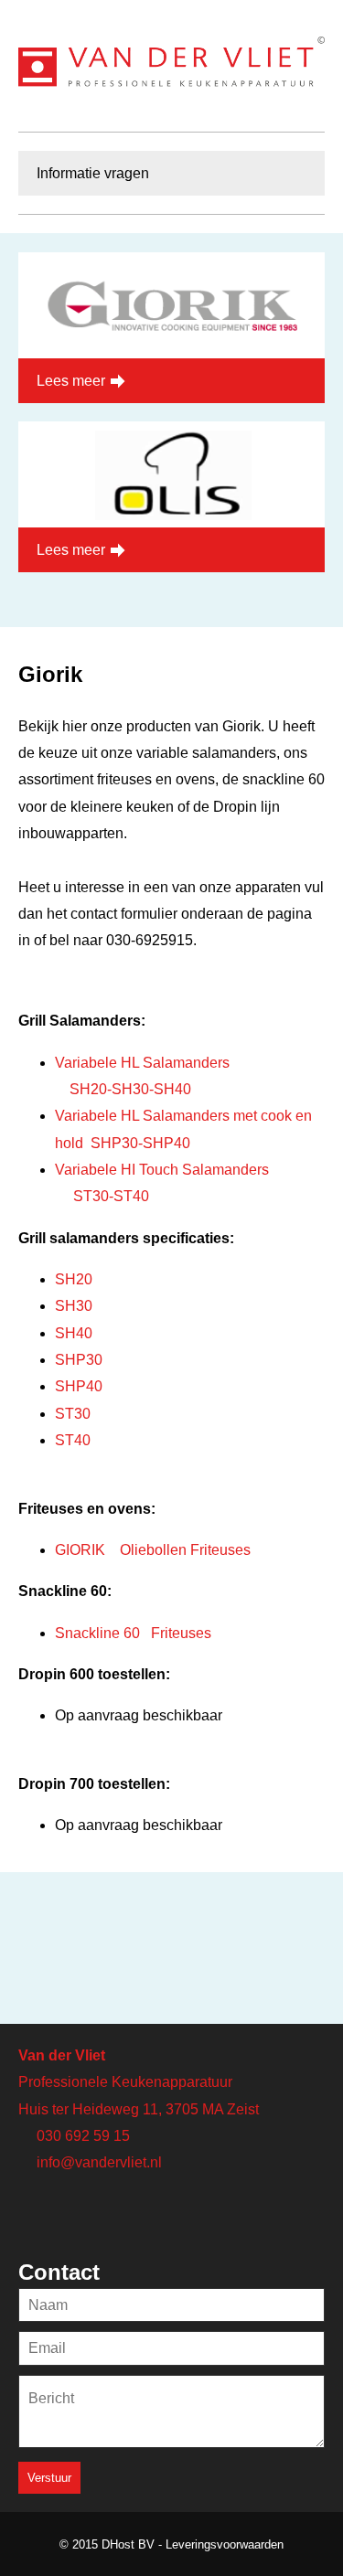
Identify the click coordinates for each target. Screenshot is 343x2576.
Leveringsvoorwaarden (225, 2544)
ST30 (73, 1414)
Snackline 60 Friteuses (133, 1633)
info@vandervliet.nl (99, 2162)
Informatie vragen (93, 173)
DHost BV (128, 2544)
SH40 (74, 1333)
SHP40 (79, 1386)
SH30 (74, 1306)
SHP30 (79, 1360)
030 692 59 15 (83, 2136)
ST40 (73, 1440)
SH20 (74, 1279)
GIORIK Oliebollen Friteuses (153, 1550)
